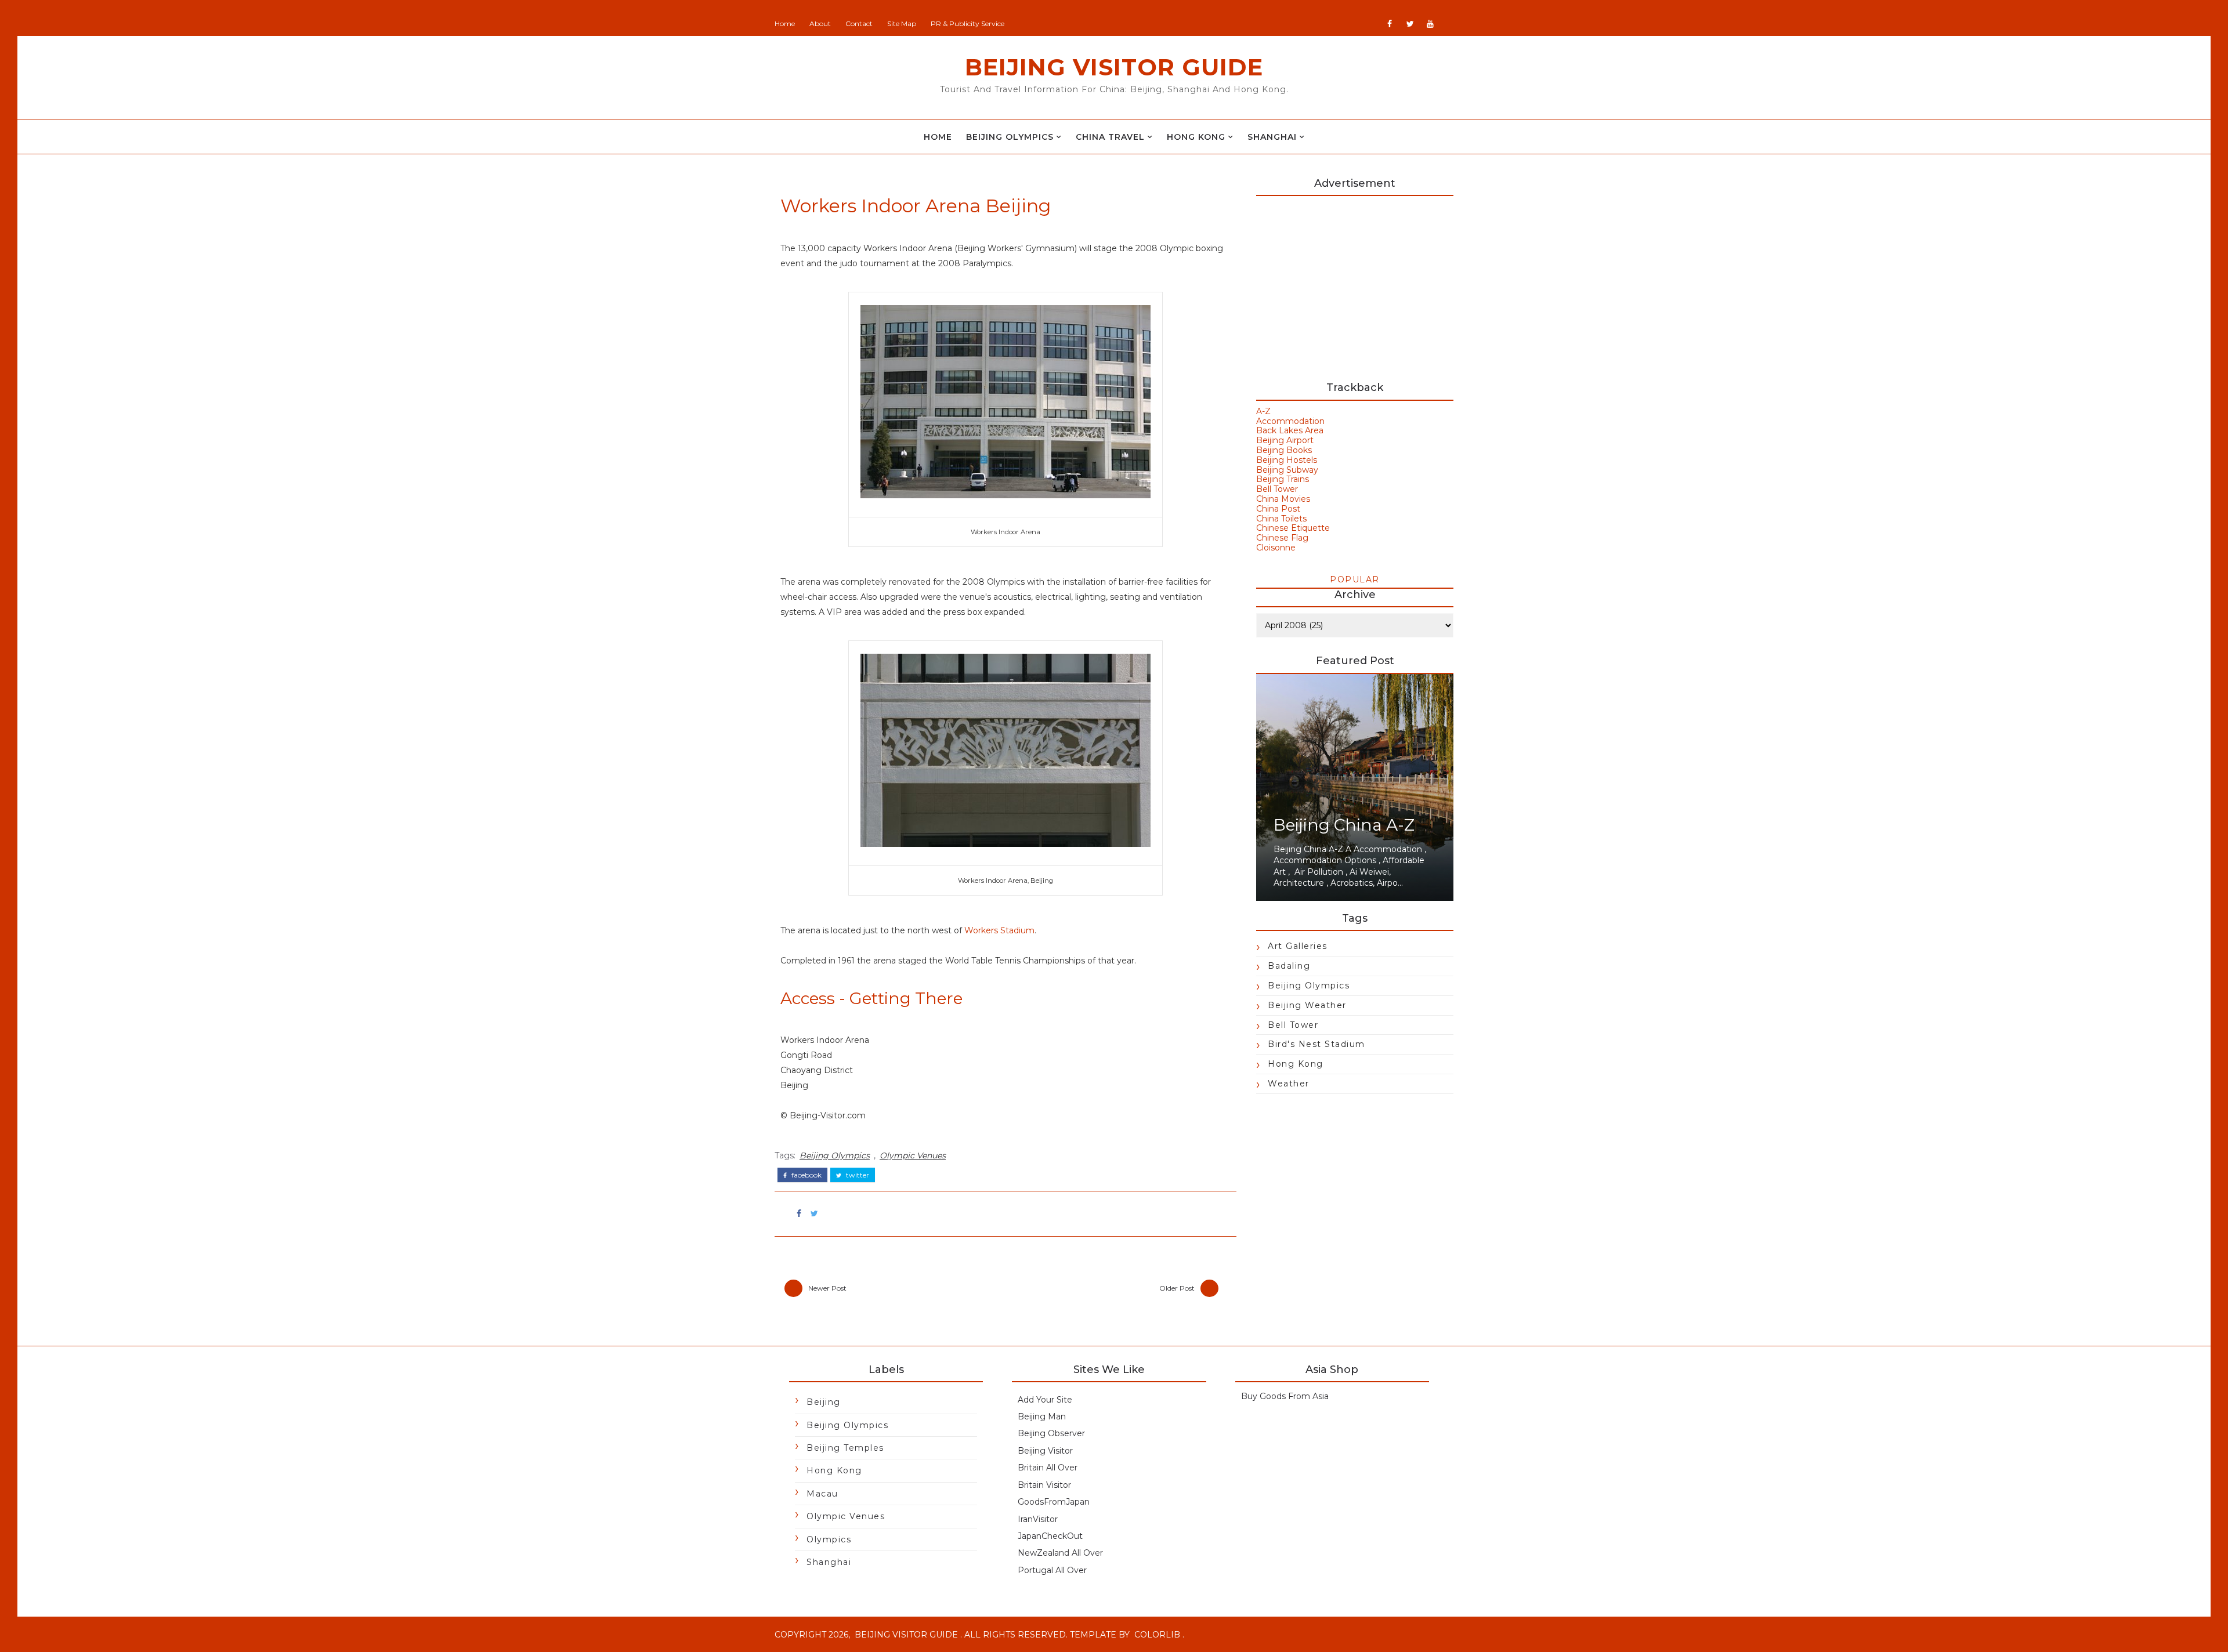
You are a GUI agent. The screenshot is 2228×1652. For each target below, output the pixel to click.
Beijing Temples (845, 1448)
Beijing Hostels (1287, 460)
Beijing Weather (1307, 1005)
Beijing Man (1042, 1416)
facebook (806, 1175)
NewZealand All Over (1060, 1553)
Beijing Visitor (1045, 1451)
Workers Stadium (999, 930)
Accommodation (1290, 421)
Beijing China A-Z (1344, 825)
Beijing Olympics (1010, 137)
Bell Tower (1277, 489)
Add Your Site (1045, 1400)
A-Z (1263, 411)
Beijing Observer (1051, 1433)
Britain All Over (1048, 1468)
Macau (822, 1494)
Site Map (902, 23)
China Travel (1110, 137)
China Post (1278, 509)
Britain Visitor (1044, 1485)
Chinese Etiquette (1293, 528)
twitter (857, 1175)
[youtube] (1430, 24)
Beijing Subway (1287, 470)
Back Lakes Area (1290, 430)
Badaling (1289, 966)
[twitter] (1410, 24)
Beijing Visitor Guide (1114, 67)
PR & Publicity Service (967, 23)
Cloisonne (1276, 548)
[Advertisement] (1355, 283)
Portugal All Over (1052, 1570)
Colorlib (1157, 1635)
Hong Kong (1196, 137)
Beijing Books (1284, 450)
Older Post (1177, 1288)
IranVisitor (1038, 1519)
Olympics (829, 1539)
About (820, 23)
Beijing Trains (1283, 479)
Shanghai (1272, 137)
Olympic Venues (913, 1155)
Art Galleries (1298, 946)
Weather (1289, 1084)
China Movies (1283, 499)
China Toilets (1281, 519)
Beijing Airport (1285, 440)
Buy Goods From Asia (1285, 1396)
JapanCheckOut (1050, 1536)
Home (785, 23)
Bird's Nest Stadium (1316, 1044)
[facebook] (1390, 24)
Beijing (824, 1402)
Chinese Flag (1282, 538)
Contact (859, 23)
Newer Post (827, 1288)
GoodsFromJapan (1054, 1502)
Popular (1355, 579)
